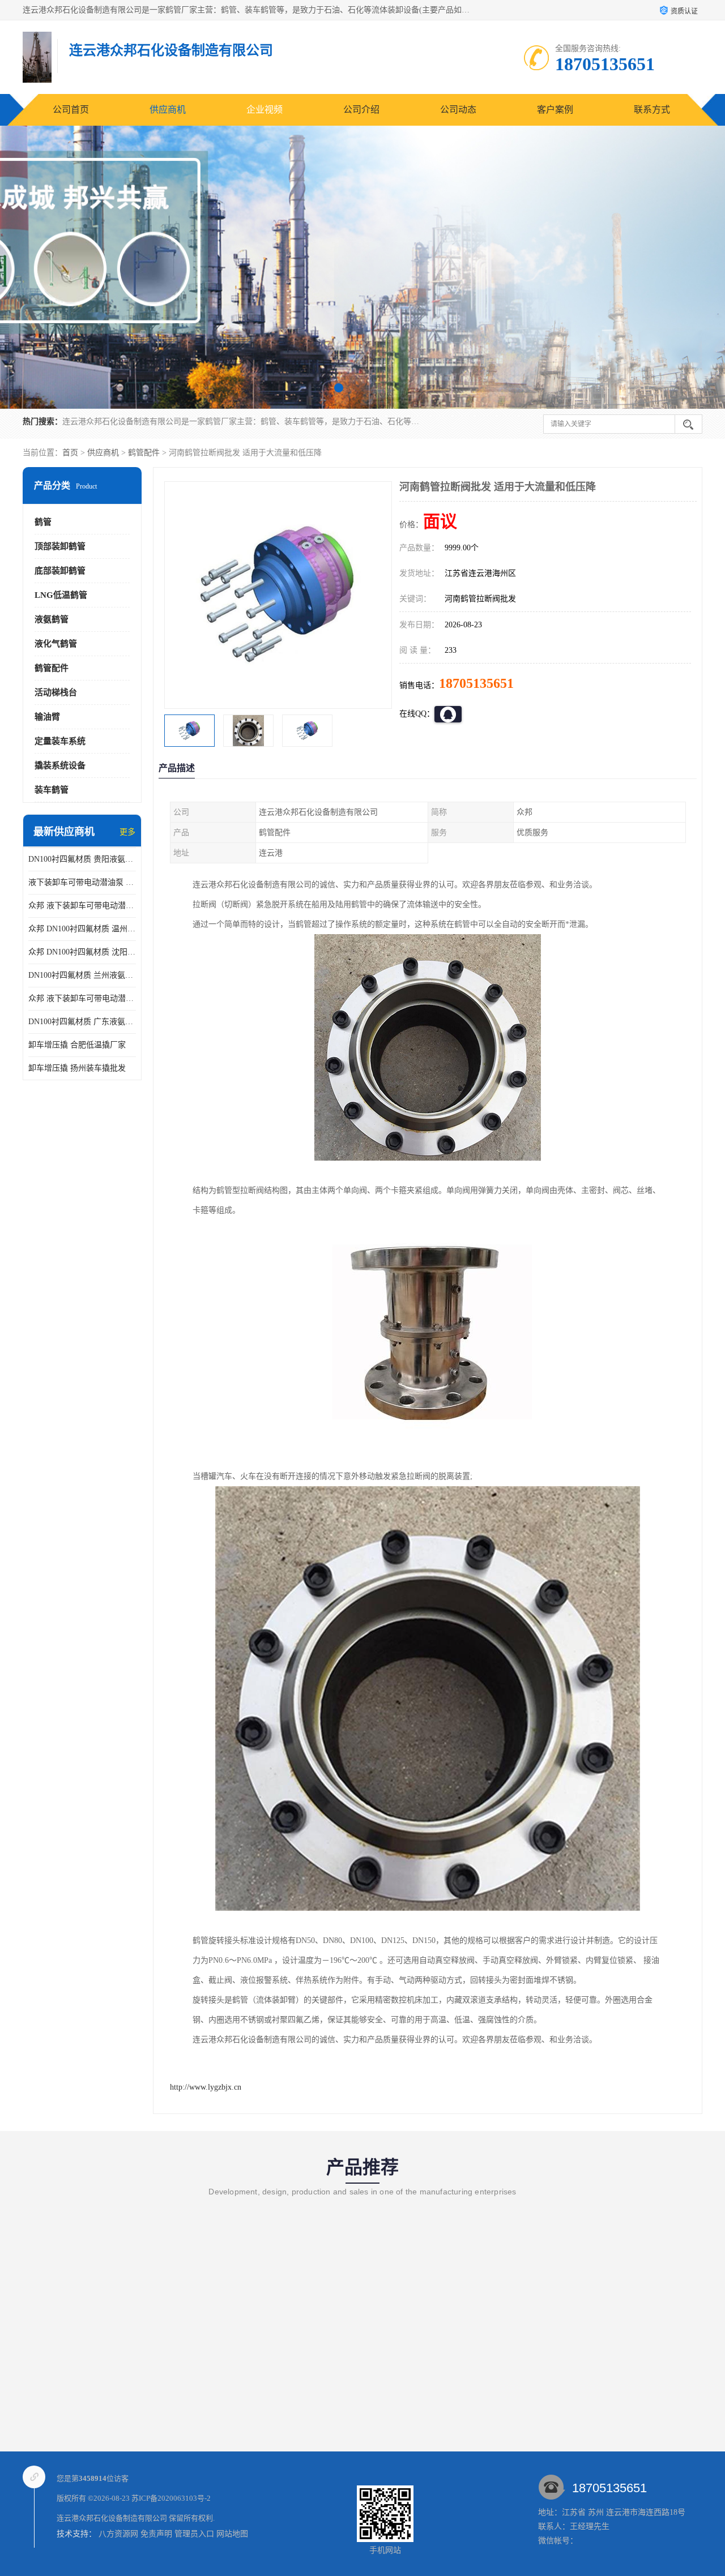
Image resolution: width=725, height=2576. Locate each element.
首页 (70, 453)
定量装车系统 (60, 741)
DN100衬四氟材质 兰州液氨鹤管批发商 (82, 975)
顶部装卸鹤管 (60, 546)
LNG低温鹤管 (61, 595)
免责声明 (156, 2534)
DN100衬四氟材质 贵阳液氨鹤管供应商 (82, 859)
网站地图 (232, 2534)
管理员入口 (194, 2534)
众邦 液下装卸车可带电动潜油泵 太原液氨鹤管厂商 (82, 998)
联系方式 (652, 110)
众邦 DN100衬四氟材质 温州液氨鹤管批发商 (82, 929)
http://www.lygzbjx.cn (206, 2087)
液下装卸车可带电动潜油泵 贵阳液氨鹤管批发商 (82, 882)
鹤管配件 (144, 453)
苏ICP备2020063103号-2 (171, 2498)
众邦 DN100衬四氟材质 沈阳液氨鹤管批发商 (82, 952)
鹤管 (43, 522)
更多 (127, 832)
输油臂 (47, 717)
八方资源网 (118, 2534)
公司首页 (71, 110)
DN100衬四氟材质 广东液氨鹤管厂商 (82, 1022)
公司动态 (458, 110)
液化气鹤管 (56, 644)
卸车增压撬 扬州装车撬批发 (77, 1068)
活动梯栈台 (56, 692)
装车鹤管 (52, 790)
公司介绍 (361, 110)
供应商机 (168, 110)
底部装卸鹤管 (60, 571)
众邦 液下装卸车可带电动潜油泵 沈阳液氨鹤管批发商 (82, 906)
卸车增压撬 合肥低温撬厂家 (77, 1045)
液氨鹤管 (52, 619)
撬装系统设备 (60, 765)
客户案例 (555, 110)
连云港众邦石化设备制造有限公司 (112, 2518)
